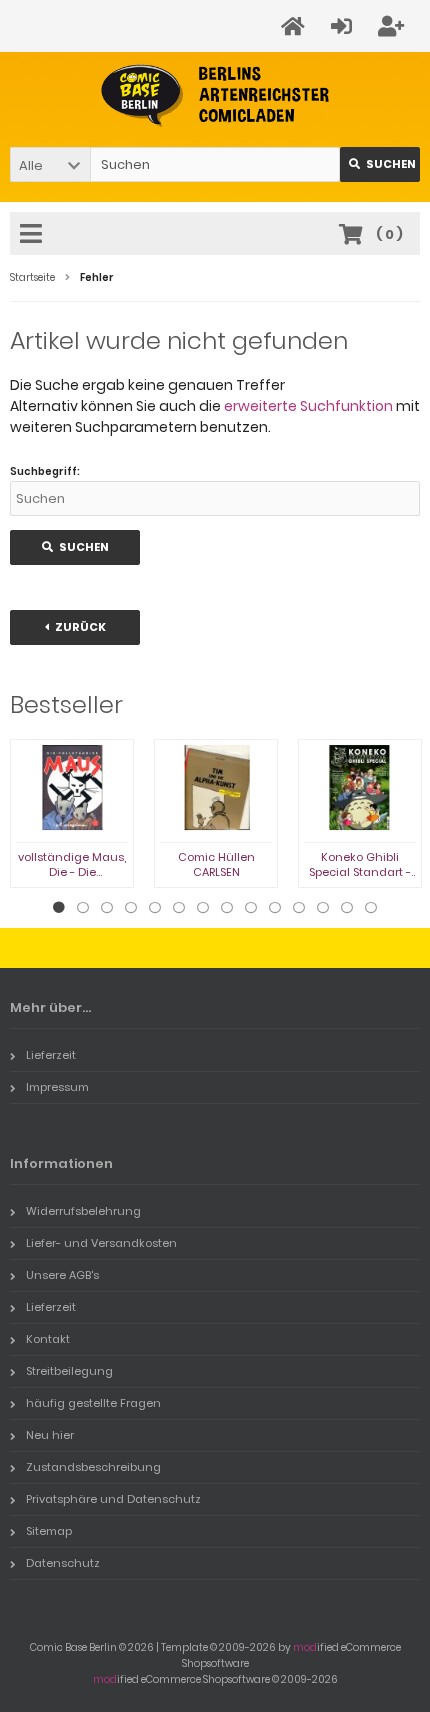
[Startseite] (296, 26)
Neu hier (50, 1435)
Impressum (57, 1087)
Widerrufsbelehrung (83, 1211)
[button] (50, 164)
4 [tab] (131, 908)
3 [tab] (107, 908)
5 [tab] (155, 908)
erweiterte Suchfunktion (308, 406)
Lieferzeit (51, 1055)
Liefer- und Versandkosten (101, 1243)
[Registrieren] (394, 26)
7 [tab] (203, 908)
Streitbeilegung (69, 1371)
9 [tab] (251, 908)
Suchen (380, 164)
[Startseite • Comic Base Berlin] (215, 95)
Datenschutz (63, 1563)
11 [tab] (299, 908)
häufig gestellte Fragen (93, 1403)
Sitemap (49, 1531)
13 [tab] (347, 908)
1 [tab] (59, 908)
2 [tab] (83, 908)
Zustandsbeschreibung (93, 1467)
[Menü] (34, 235)
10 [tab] (275, 908)
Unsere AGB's (62, 1275)
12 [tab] (323, 908)
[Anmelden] (344, 26)
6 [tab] (179, 908)
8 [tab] (227, 908)
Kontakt (48, 1339)
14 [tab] (371, 908)
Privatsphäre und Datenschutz (113, 1499)
